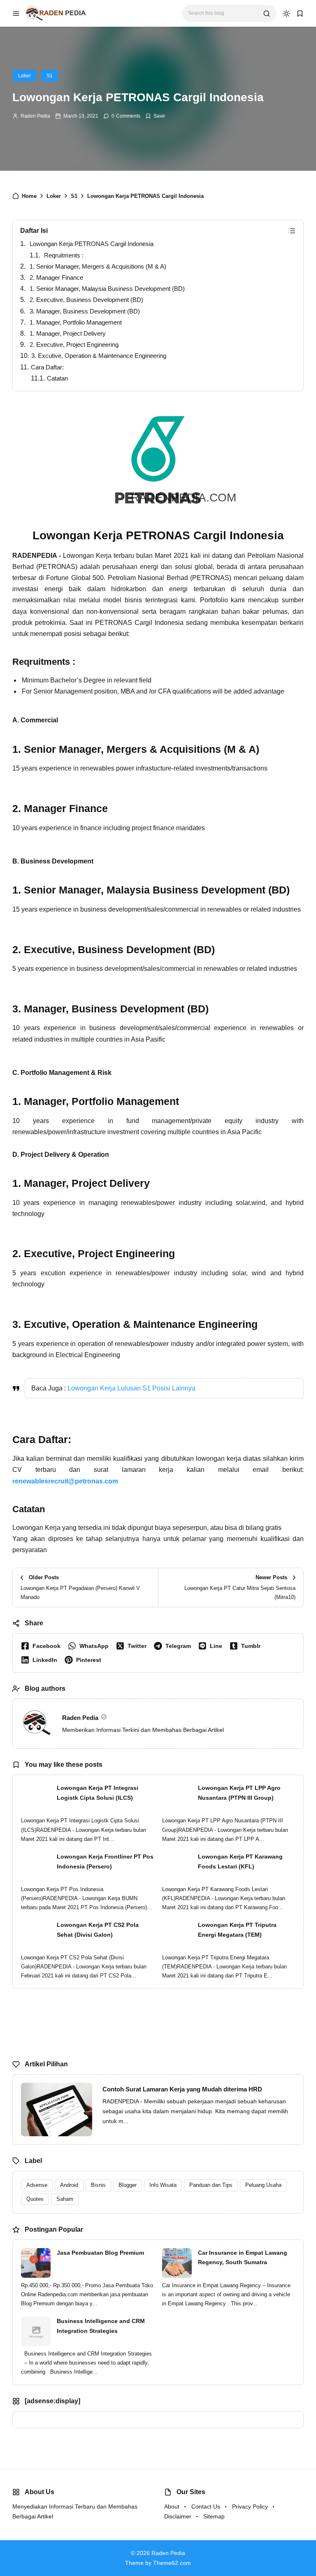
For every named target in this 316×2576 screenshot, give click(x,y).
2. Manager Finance (56, 277)
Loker (24, 76)
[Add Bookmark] (155, 116)
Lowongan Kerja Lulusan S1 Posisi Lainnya (131, 1388)
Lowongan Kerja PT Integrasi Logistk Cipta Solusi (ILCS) (98, 1793)
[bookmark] (300, 14)
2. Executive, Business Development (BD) (86, 300)
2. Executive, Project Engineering (74, 345)
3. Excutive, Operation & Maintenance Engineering (99, 356)
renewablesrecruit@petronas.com (65, 1481)
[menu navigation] (16, 14)
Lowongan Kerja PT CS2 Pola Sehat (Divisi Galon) (98, 1930)
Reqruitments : (64, 255)
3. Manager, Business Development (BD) (85, 311)
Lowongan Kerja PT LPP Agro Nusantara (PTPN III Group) (239, 1793)
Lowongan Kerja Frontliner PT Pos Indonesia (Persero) (105, 1861)
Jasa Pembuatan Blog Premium (100, 2253)
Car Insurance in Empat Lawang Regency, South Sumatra (243, 2258)
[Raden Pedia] (56, 13)
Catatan (57, 378)
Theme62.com (172, 2563)
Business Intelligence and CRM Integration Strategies (101, 2326)
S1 (50, 76)
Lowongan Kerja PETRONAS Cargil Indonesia (92, 244)
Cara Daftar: (47, 367)
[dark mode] (286, 14)
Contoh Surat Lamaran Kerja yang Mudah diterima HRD (182, 2089)
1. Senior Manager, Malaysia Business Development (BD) (107, 289)
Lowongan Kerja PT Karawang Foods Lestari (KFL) (240, 1861)
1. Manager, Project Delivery (68, 333)
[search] (267, 14)
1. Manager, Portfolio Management (76, 322)
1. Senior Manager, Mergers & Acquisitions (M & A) (98, 266)
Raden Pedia (35, 116)
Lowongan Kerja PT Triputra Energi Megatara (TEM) (237, 1930)
